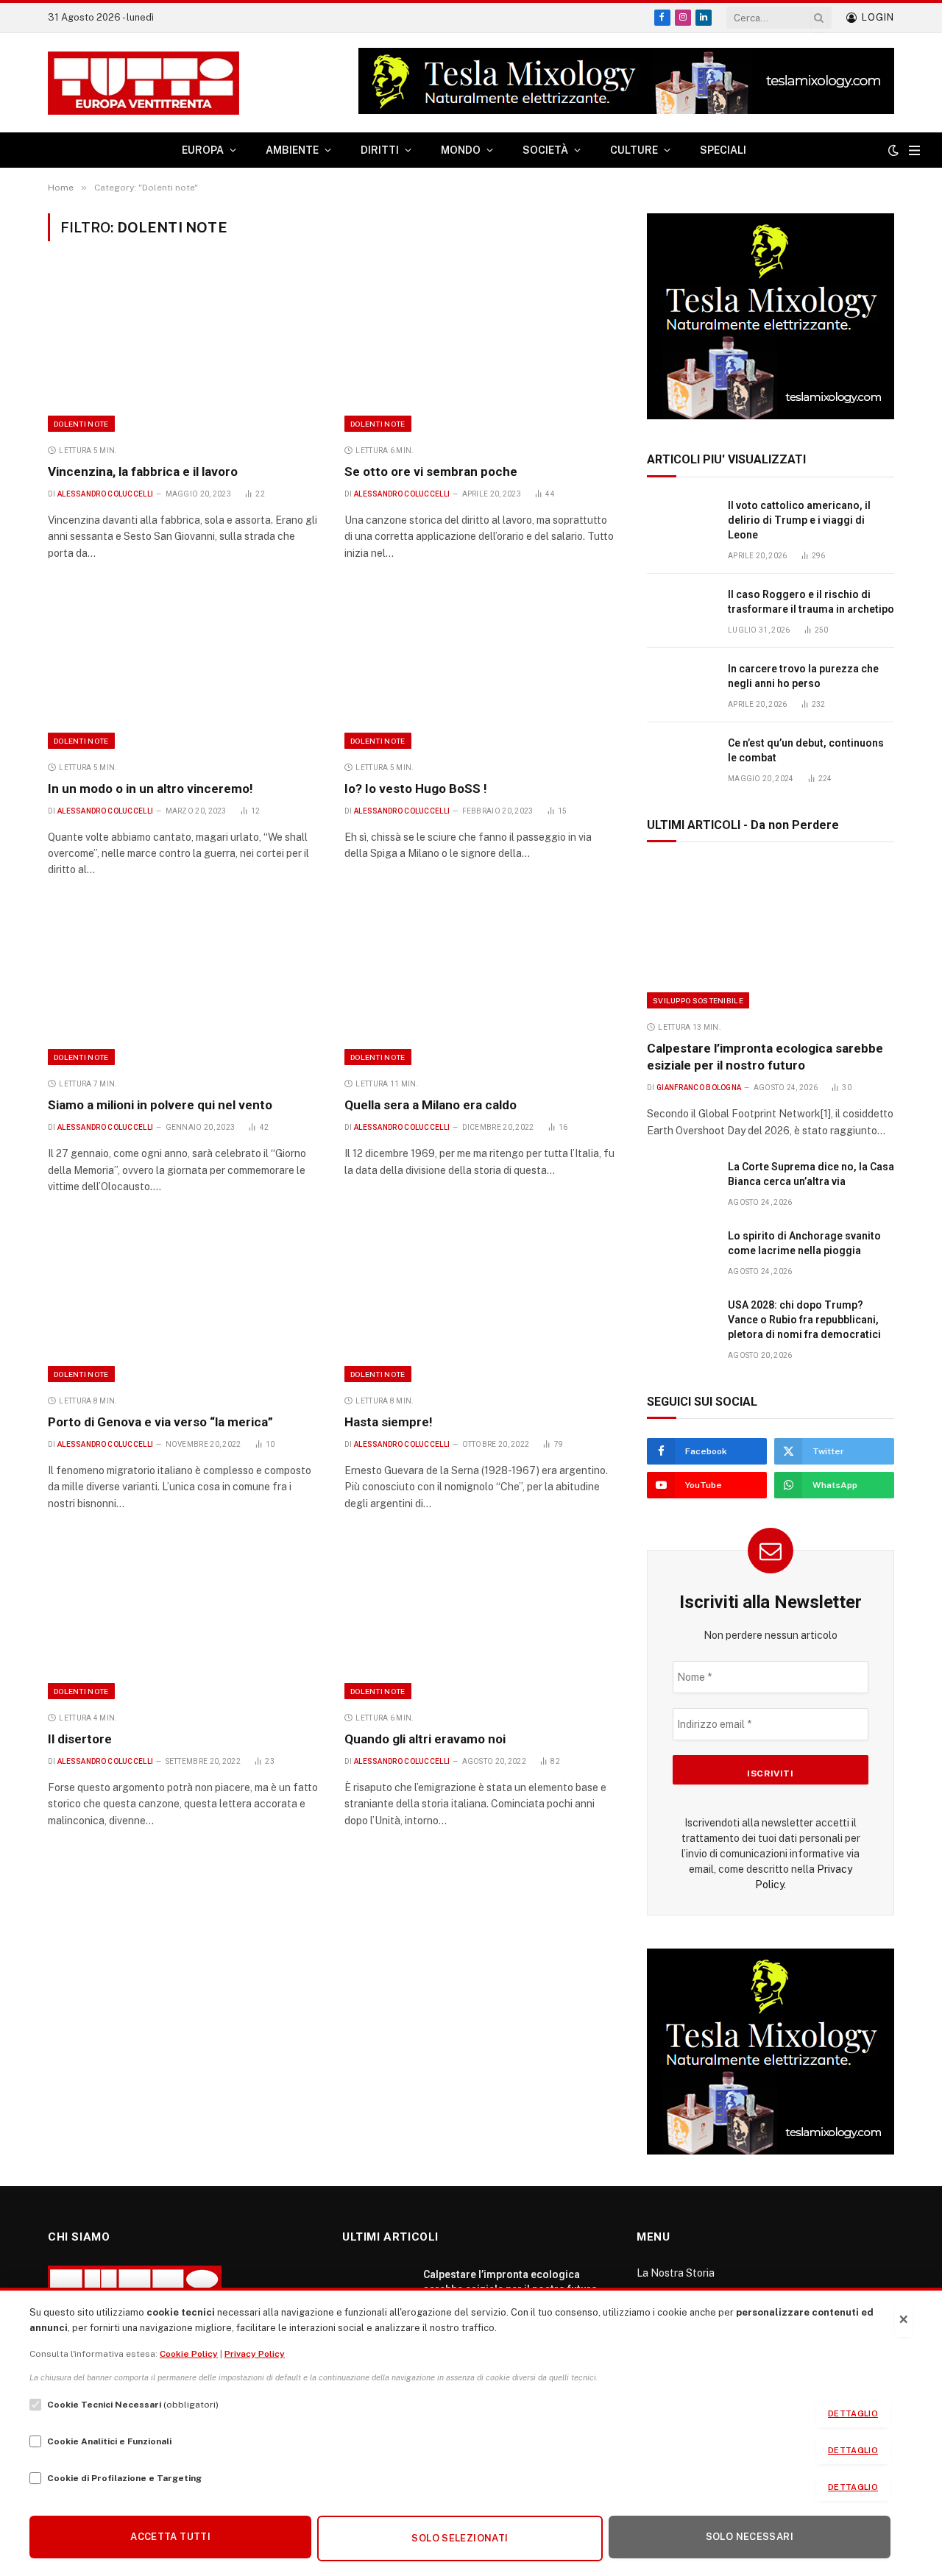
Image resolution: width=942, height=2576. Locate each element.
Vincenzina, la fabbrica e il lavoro (143, 472)
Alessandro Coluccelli (105, 494)
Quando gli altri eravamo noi (425, 1739)
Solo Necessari (750, 2537)
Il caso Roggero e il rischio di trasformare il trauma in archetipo (811, 602)
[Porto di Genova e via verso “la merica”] (183, 1302)
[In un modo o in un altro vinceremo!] (183, 668)
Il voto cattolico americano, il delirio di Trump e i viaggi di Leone (799, 520)
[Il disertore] (183, 1618)
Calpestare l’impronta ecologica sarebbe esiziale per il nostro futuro (765, 1057)
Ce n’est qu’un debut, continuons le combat (806, 750)
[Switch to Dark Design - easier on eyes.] (893, 150)
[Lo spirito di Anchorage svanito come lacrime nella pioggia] (681, 1252)
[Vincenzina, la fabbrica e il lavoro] (183, 351)
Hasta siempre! (389, 1422)
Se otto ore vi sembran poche (431, 472)
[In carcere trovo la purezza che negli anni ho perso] (681, 685)
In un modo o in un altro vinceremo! (150, 789)
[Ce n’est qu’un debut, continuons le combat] (681, 759)
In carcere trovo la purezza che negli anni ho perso (803, 676)
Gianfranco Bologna (699, 1088)
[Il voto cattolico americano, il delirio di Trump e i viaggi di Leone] (681, 522)
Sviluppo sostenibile (698, 1000)
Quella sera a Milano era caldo (431, 1105)
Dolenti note (81, 424)
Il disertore (80, 1739)
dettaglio (853, 2413)
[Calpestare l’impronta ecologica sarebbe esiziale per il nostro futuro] (771, 935)
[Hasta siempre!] (479, 1302)
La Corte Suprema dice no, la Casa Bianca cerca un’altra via (811, 1174)
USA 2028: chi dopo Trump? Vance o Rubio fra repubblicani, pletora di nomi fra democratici (804, 1320)
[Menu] (914, 150)
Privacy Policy (255, 2354)
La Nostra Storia (676, 2273)
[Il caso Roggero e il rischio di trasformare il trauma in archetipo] (681, 611)
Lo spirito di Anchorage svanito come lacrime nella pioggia (804, 1243)
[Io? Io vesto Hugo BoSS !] (479, 668)
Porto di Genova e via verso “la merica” (160, 1422)
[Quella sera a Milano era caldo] (479, 985)
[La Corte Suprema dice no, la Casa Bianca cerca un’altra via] (681, 1183)
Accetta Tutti (170, 2537)
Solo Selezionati (460, 2538)
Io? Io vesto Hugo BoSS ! (416, 789)
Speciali (723, 150)
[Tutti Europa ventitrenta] (144, 83)
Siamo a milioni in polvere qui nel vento (160, 1105)
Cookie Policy (189, 2354)
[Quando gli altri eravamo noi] (479, 1618)
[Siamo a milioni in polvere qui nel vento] (183, 985)
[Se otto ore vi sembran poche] (479, 351)
